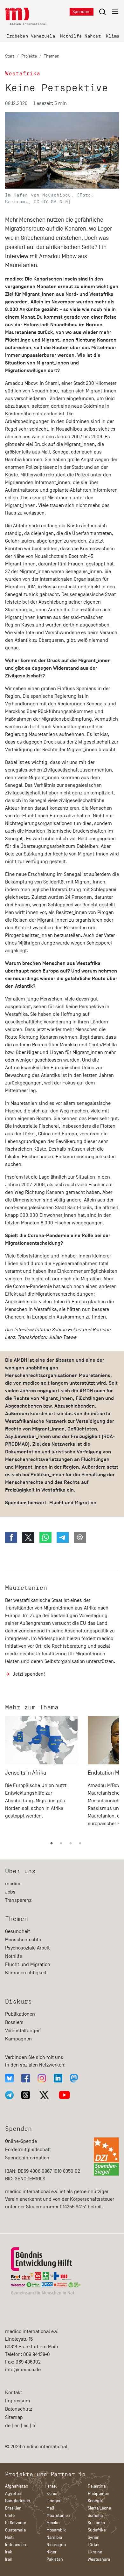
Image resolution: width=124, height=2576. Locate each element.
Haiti (9, 2537)
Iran (9, 2559)
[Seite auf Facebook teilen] (11, 1537)
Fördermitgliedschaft (28, 2150)
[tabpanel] (41, 1774)
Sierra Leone (99, 2508)
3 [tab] (71, 1844)
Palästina (97, 2486)
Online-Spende (21, 2141)
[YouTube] (64, 2095)
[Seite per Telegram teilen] (63, 1537)
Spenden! (82, 12)
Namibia (54, 2537)
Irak (9, 2552)
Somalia (95, 2515)
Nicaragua (56, 2545)
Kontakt (14, 2392)
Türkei (93, 2545)
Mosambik (56, 2530)
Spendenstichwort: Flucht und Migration (51, 1503)
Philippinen (99, 2493)
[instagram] (42, 2078)
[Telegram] (9, 2095)
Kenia (52, 2493)
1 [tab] (52, 1844)
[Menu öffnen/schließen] (109, 12)
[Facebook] (26, 2078)
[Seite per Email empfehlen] (80, 1537)
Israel (52, 2486)
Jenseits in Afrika (26, 1773)
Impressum (18, 2401)
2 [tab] (61, 1844)
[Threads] (26, 2095)
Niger (52, 2552)
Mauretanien (26, 1588)
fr (34, 2426)
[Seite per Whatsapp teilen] (45, 1537)
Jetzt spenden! (29, 1674)
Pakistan (55, 2559)
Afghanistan (17, 2486)
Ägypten (13, 2493)
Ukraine (95, 2552)
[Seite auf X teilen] (28, 1537)
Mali (50, 2508)
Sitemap (14, 2417)
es (26, 2426)
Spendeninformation (27, 2158)
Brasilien (13, 2508)
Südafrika (97, 2530)
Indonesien (16, 2545)
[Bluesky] (9, 2078)
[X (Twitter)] (44, 2095)
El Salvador (16, 2523)
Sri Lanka (96, 2523)
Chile (10, 2515)
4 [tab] (80, 1844)
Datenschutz (19, 2409)
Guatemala (15, 2530)
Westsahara (99, 2559)
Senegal (95, 2501)
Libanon (54, 2501)
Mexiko (53, 2523)
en (17, 2426)
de (8, 2426)
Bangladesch (18, 2501)
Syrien (94, 2537)
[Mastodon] (74, 2078)
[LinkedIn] (58, 2078)
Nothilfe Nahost (80, 36)
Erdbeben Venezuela (31, 36)
